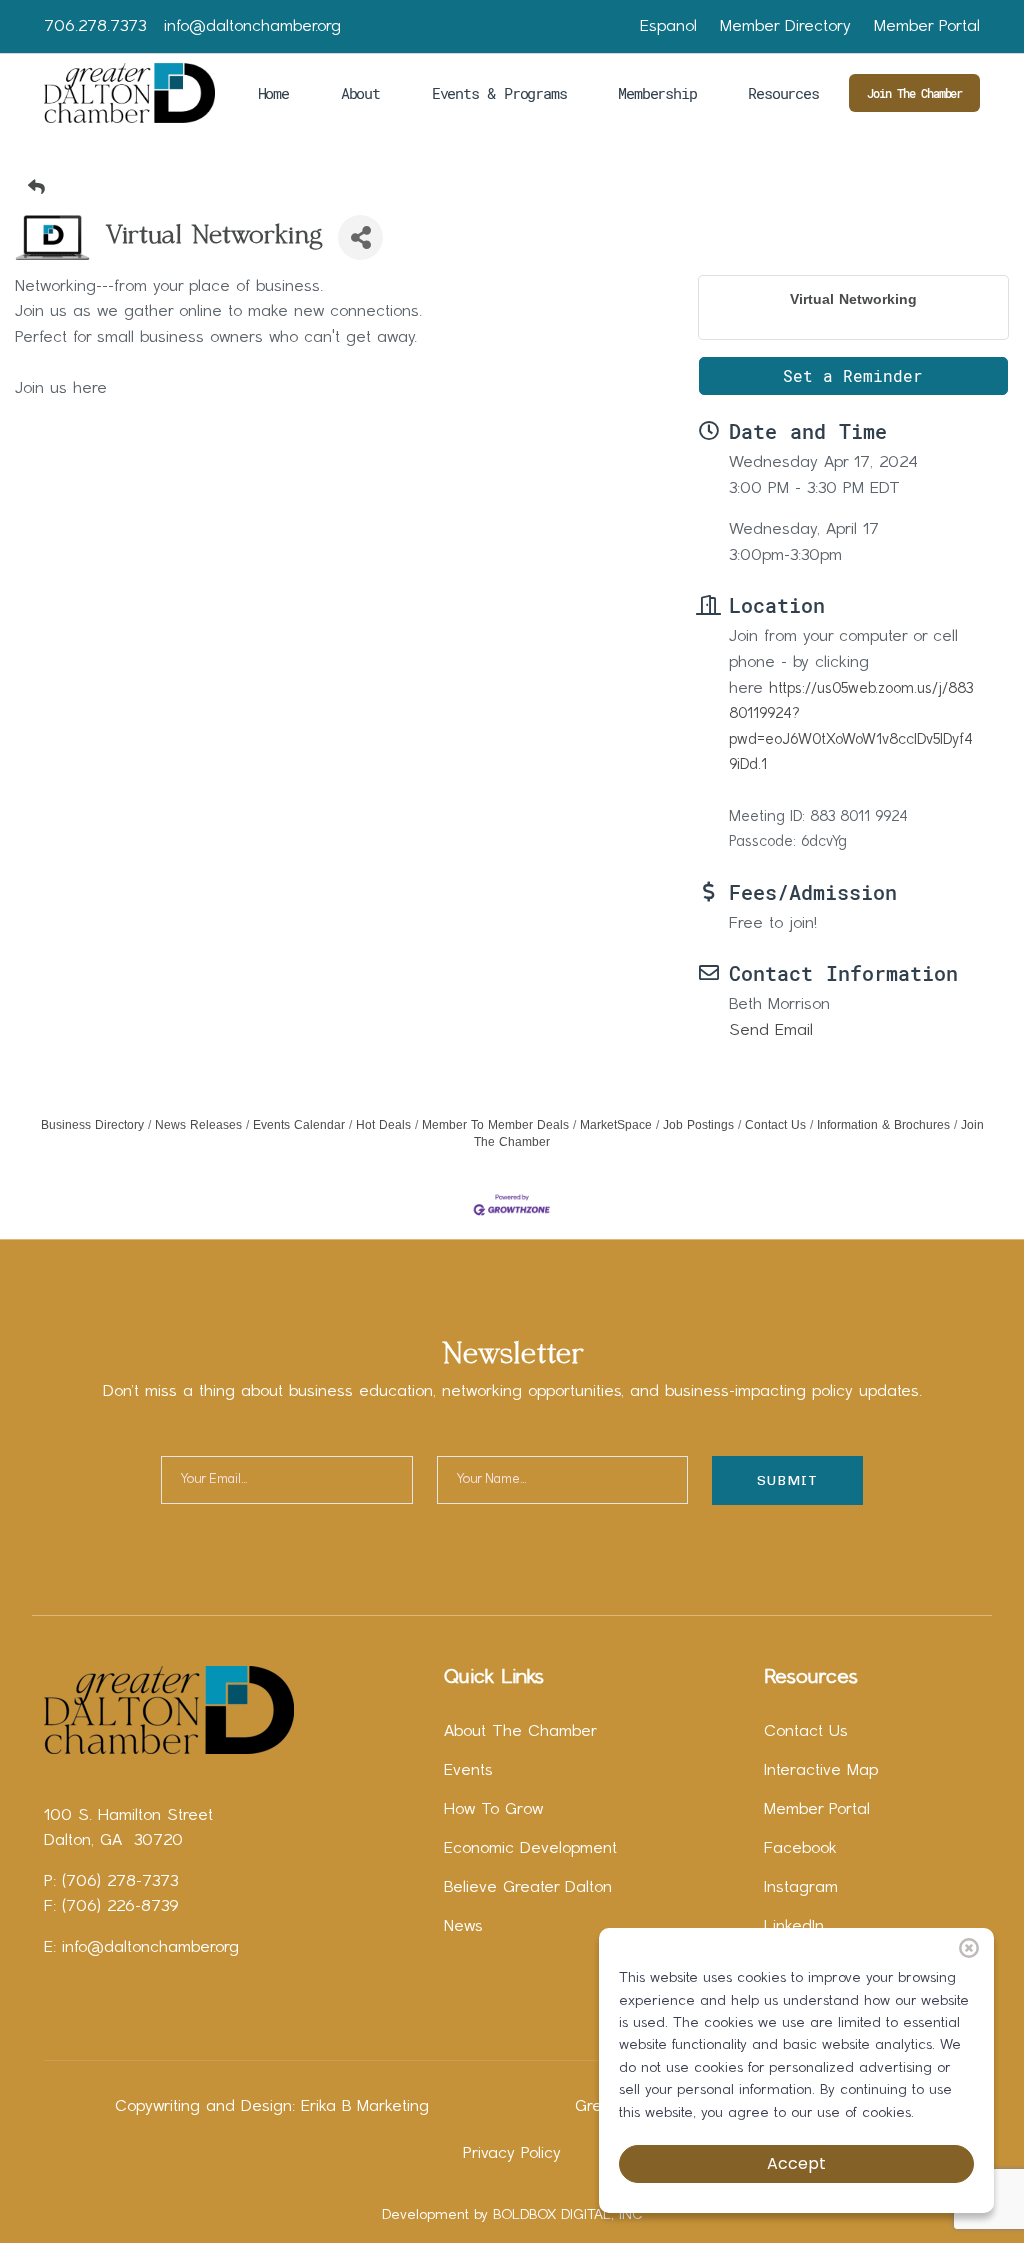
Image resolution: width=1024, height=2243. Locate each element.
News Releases (198, 1125)
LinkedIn (794, 1927)
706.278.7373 (95, 27)
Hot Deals (383, 1125)
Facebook (800, 1849)
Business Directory (92, 1125)
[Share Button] (360, 237)
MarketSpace (616, 1125)
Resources (783, 93)
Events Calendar (299, 1125)
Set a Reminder (853, 375)
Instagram (801, 1888)
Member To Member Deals (495, 1125)
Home (273, 93)
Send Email (771, 1031)
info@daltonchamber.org (252, 27)
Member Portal (927, 27)
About (360, 93)
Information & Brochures (883, 1125)
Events (468, 1771)
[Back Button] (520, 187)
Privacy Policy (512, 2154)
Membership (657, 93)
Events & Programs (499, 93)
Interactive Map (821, 1771)
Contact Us (775, 1125)
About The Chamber (520, 1732)
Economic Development (530, 1849)
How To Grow (493, 1810)
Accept (796, 2163)
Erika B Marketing (365, 2107)
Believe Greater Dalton (528, 1888)
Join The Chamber (914, 93)
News (463, 1927)
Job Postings (698, 1125)
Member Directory (785, 27)
